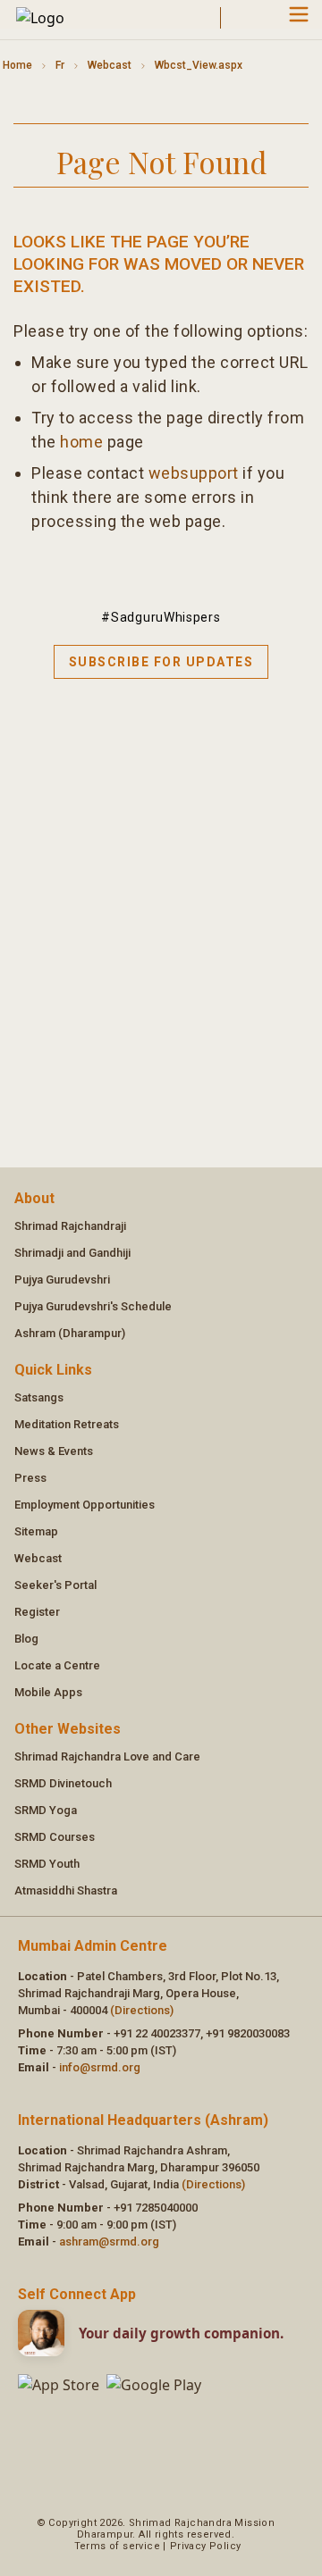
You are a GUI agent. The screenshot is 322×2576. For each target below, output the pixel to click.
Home (17, 65)
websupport (194, 473)
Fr (60, 65)
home (81, 442)
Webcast (110, 65)
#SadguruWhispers (161, 617)
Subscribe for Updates (161, 662)
